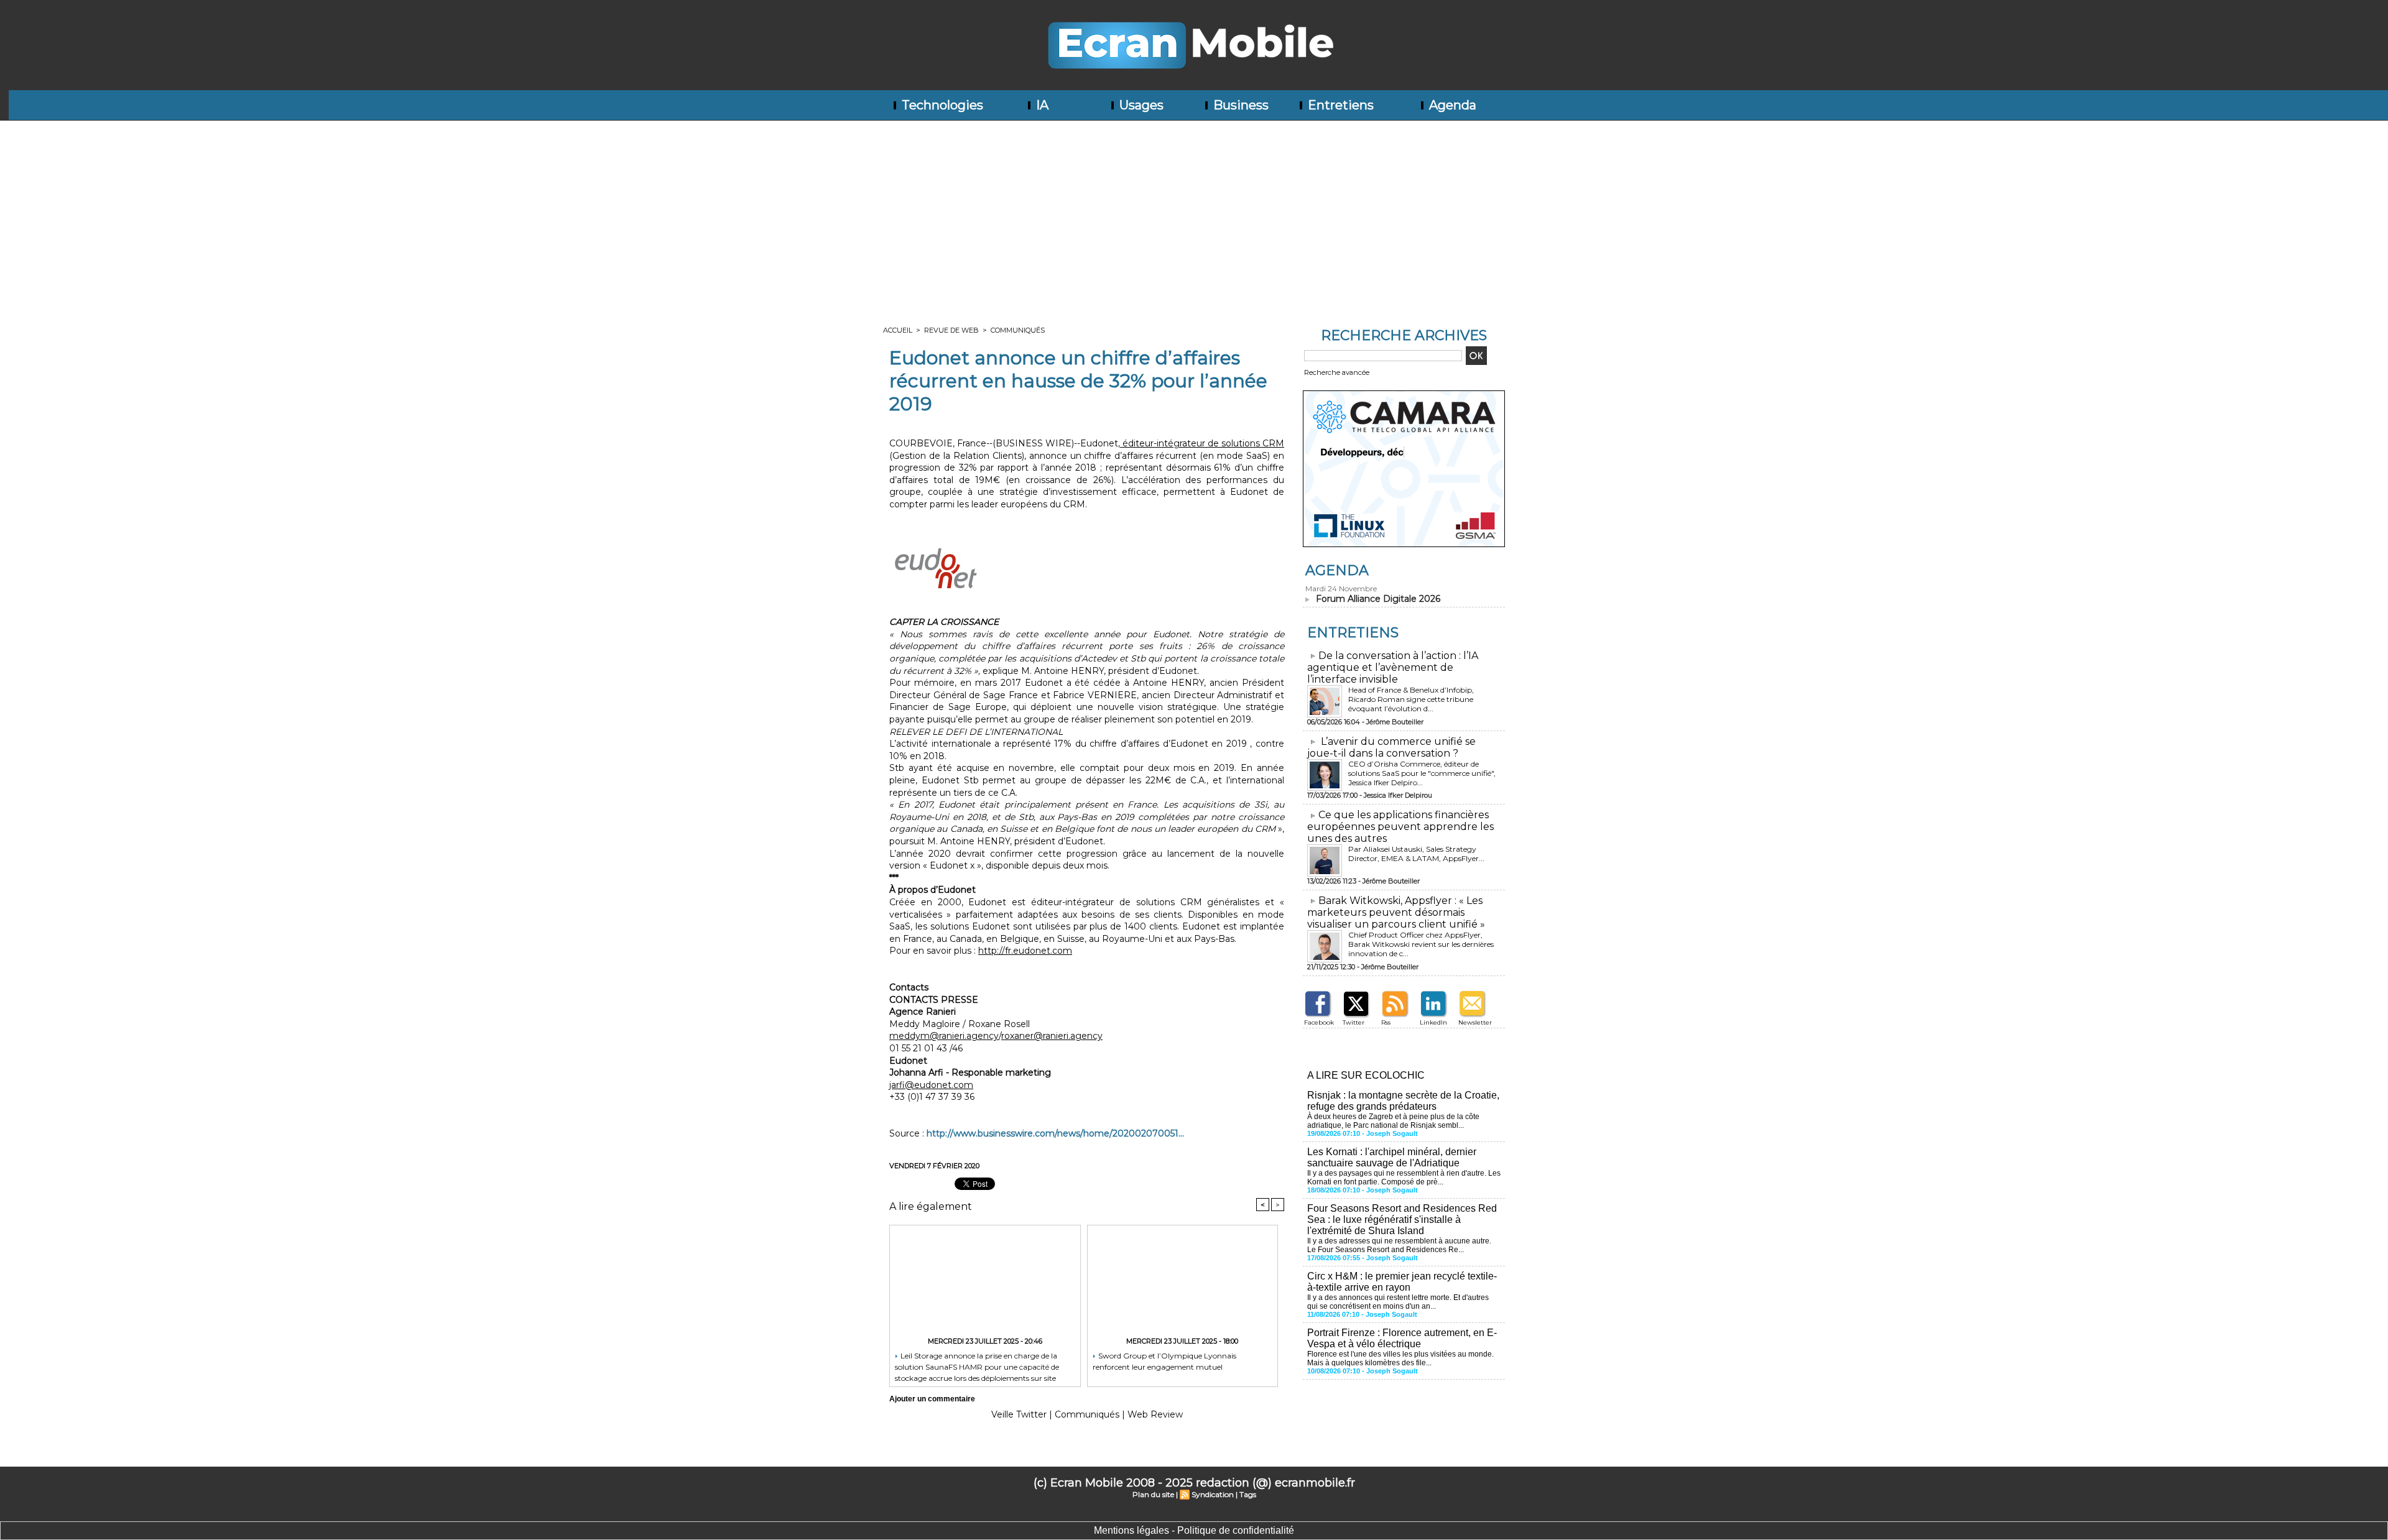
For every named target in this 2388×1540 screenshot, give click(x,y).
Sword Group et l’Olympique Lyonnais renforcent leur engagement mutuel (1164, 1361)
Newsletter (1475, 1022)
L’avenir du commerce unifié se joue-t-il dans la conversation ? (1391, 747)
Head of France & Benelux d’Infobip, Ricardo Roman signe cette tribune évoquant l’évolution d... (1411, 699)
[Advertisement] (1194, 214)
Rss (1386, 1022)
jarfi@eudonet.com (931, 1085)
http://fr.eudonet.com (1025, 951)
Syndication (1213, 1494)
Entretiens (1339, 105)
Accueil (898, 330)
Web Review (1155, 1414)
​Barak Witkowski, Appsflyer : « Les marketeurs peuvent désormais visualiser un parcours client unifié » (1396, 912)
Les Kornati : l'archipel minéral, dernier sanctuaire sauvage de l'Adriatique (1392, 1157)
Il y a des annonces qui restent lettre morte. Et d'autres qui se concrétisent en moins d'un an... (1398, 1302)
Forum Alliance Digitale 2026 (1378, 599)
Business (1239, 105)
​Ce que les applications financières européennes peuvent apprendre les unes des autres (1400, 827)
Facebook (1319, 1022)
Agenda (1451, 105)
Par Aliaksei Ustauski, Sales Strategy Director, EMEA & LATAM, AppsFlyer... (1416, 854)
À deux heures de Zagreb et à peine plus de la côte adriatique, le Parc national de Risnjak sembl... (1393, 1121)
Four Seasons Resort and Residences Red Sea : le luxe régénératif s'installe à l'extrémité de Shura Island (1402, 1220)
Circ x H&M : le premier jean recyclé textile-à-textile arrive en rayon (1402, 1282)
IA (1041, 105)
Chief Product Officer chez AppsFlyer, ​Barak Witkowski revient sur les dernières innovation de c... (1421, 944)
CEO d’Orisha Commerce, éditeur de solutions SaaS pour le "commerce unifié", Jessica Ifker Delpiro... (1422, 773)
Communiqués (1018, 330)
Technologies (941, 105)
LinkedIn (1433, 1022)
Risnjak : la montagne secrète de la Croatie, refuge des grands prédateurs (1403, 1101)
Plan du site (1153, 1494)
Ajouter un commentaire (932, 1399)
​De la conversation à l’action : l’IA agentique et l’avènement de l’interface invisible (1393, 667)
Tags (1248, 1494)
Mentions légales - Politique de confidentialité (1194, 1530)
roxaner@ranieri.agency (1052, 1036)
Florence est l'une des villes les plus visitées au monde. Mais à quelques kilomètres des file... (1400, 1358)
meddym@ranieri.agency (944, 1036)
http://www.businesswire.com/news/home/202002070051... (1055, 1133)
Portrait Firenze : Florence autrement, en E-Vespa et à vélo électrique (1402, 1338)
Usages (1140, 105)
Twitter (1354, 1022)
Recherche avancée (1337, 372)
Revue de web (951, 330)
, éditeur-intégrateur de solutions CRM (1201, 443)
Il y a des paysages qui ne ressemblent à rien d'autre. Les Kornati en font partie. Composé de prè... (1404, 1178)
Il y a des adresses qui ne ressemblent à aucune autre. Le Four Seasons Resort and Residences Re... (1399, 1245)
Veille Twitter (1019, 1414)
